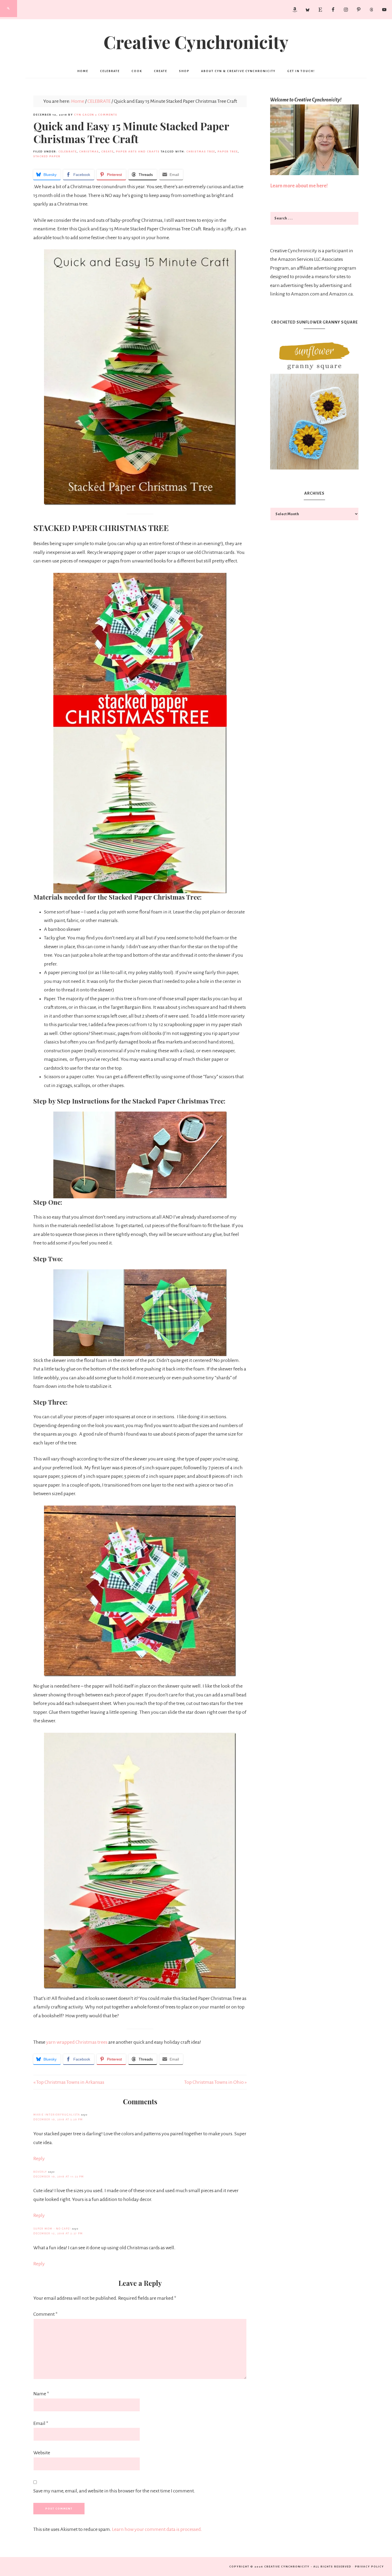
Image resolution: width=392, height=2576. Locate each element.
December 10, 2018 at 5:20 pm (58, 2119)
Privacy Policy (369, 2567)
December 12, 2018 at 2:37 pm (58, 2233)
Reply (39, 2159)
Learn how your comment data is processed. (157, 2529)
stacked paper (47, 156)
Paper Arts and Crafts (138, 151)
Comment (45, 2314)
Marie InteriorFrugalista (57, 2115)
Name (41, 2394)
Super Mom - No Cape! (52, 2229)
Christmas (89, 151)
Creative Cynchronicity (196, 42)
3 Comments (106, 115)
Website (42, 2453)
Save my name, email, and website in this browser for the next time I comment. (114, 2491)
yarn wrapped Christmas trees (77, 2042)
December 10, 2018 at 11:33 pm (59, 2177)
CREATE (107, 151)
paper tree (228, 151)
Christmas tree (201, 151)
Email (41, 2423)
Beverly (40, 2172)
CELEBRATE (68, 151)
